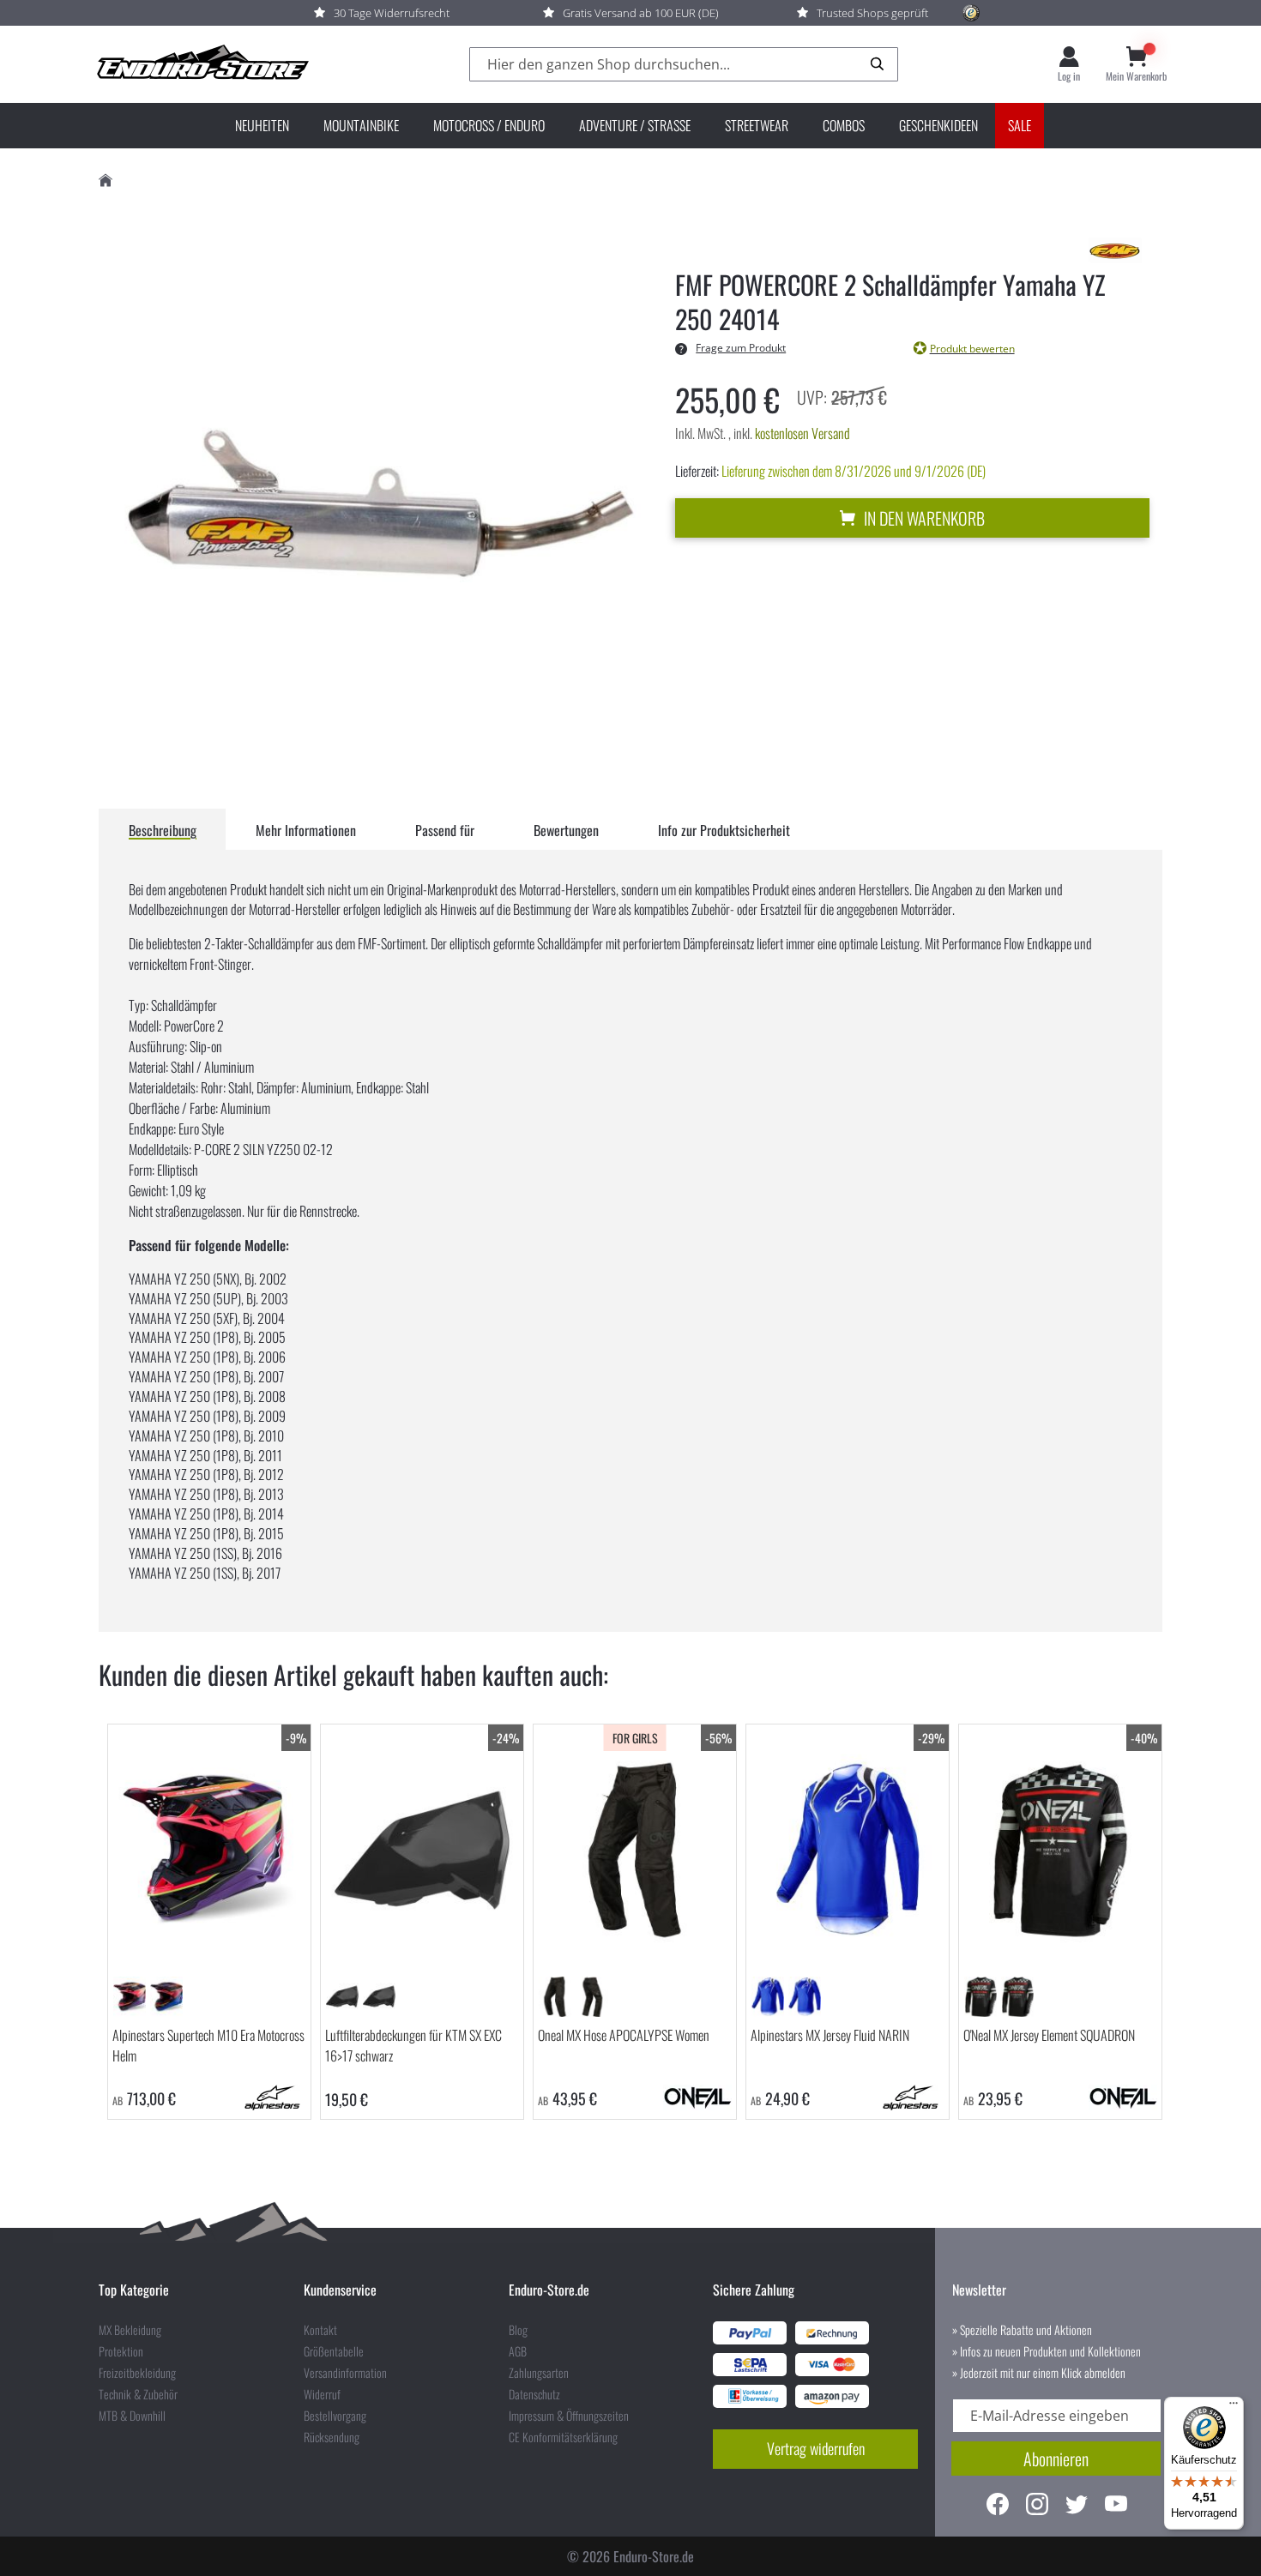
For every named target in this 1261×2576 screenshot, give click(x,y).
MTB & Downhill (132, 2416)
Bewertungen (566, 830)
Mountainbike (361, 125)
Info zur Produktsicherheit (724, 830)
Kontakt (320, 2330)
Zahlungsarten (539, 2373)
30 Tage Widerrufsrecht (392, 13)
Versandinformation (345, 2373)
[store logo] (202, 64)
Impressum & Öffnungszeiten (569, 2416)
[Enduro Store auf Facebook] (998, 2506)
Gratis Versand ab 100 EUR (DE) (641, 13)
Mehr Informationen (306, 830)
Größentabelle (334, 2351)
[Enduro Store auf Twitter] (1077, 2506)
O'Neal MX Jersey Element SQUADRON (1049, 2035)
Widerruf (322, 2394)
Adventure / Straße (635, 125)
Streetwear (757, 125)
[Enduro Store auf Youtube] (1116, 2506)
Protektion (121, 2351)
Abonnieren (1056, 2459)
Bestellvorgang (335, 2416)
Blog (518, 2330)
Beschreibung (163, 830)
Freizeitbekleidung (137, 2373)
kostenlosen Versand (802, 433)
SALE (1020, 125)
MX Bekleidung (130, 2330)
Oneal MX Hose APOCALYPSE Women (624, 2035)
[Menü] (1234, 2407)
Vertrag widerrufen (816, 2448)
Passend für (445, 830)
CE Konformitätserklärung (563, 2437)
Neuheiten (262, 125)
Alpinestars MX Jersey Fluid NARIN (830, 2035)
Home (106, 181)
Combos (844, 125)
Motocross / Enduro (489, 125)
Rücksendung (332, 2437)
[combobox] (684, 65)
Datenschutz (534, 2394)
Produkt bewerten (972, 349)
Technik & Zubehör (138, 2394)
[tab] (163, 829)
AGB (518, 2351)
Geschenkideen (938, 125)
